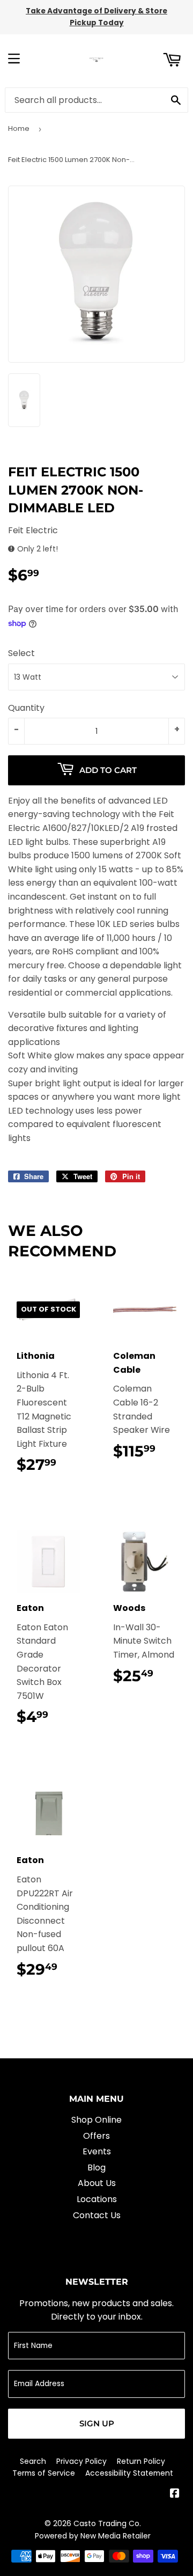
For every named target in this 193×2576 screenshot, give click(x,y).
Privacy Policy (81, 2461)
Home (19, 128)
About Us (97, 2183)
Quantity (26, 708)
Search (33, 2461)
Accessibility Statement (129, 2473)
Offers (96, 2136)
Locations (97, 2199)
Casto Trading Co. (107, 2523)
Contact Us (97, 2215)
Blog (96, 2167)
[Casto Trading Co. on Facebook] (175, 2494)
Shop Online (96, 2120)
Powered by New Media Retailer (93, 2536)
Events (97, 2151)
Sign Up (97, 2423)
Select (21, 653)
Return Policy (141, 2461)
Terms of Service (44, 2473)
